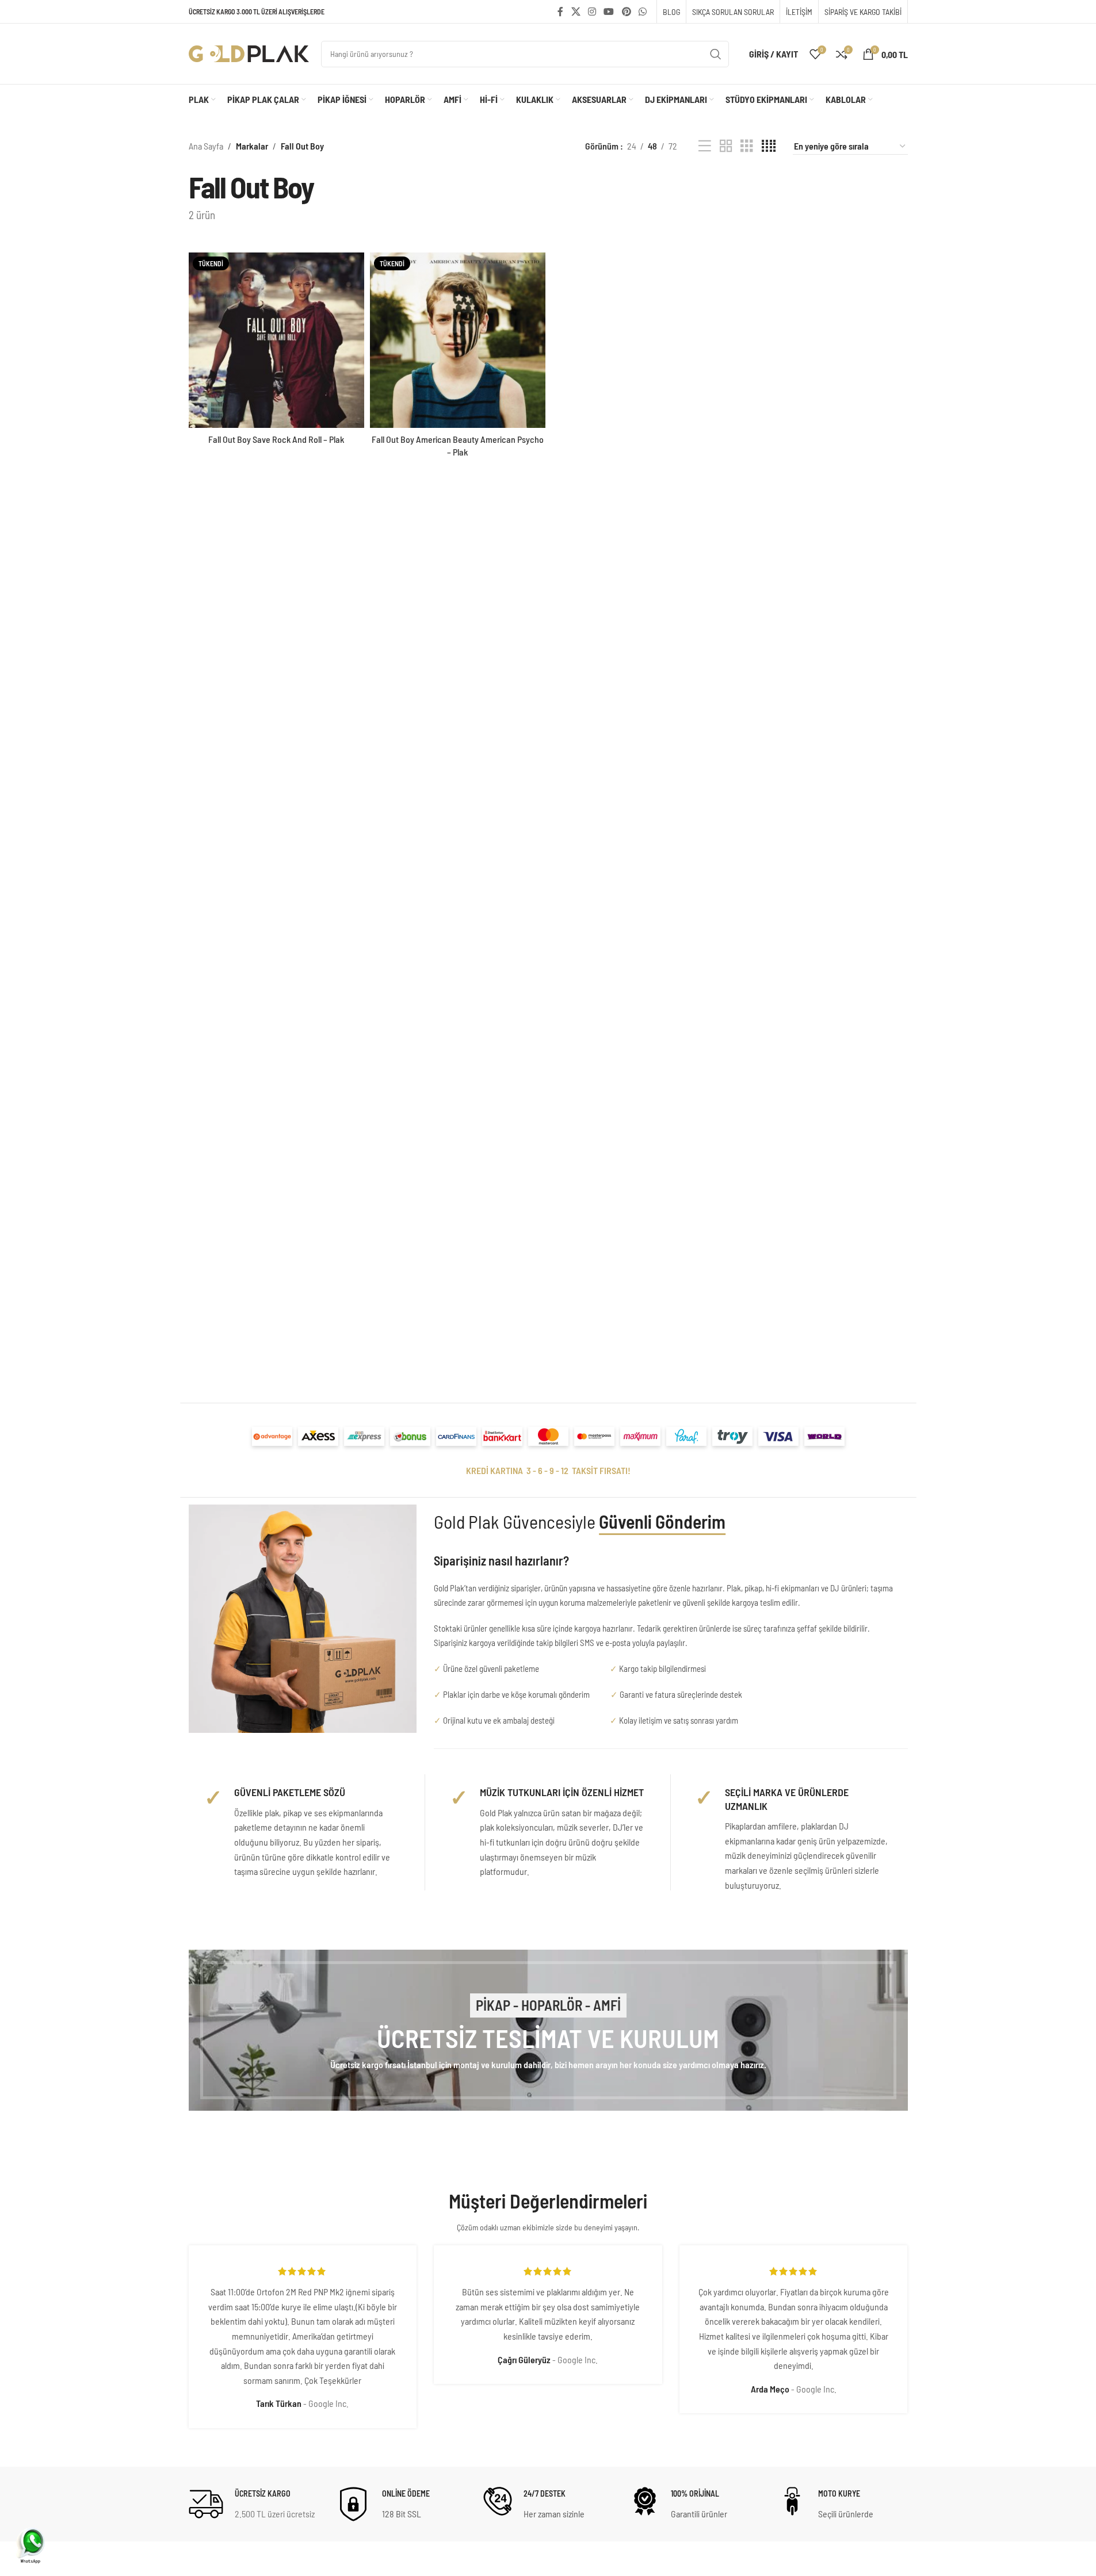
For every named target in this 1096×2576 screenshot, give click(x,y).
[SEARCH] (716, 54)
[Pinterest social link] (626, 12)
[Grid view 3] (747, 146)
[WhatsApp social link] (642, 12)
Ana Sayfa (206, 146)
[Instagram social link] (592, 12)
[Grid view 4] (769, 146)
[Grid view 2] (726, 146)
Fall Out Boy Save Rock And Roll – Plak (276, 439)
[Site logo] (249, 53)
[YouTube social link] (609, 12)
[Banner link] (548, 2030)
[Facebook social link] (560, 12)
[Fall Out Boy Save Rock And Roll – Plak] (276, 340)
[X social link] (576, 12)
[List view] (705, 146)
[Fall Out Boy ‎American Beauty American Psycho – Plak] (458, 340)
